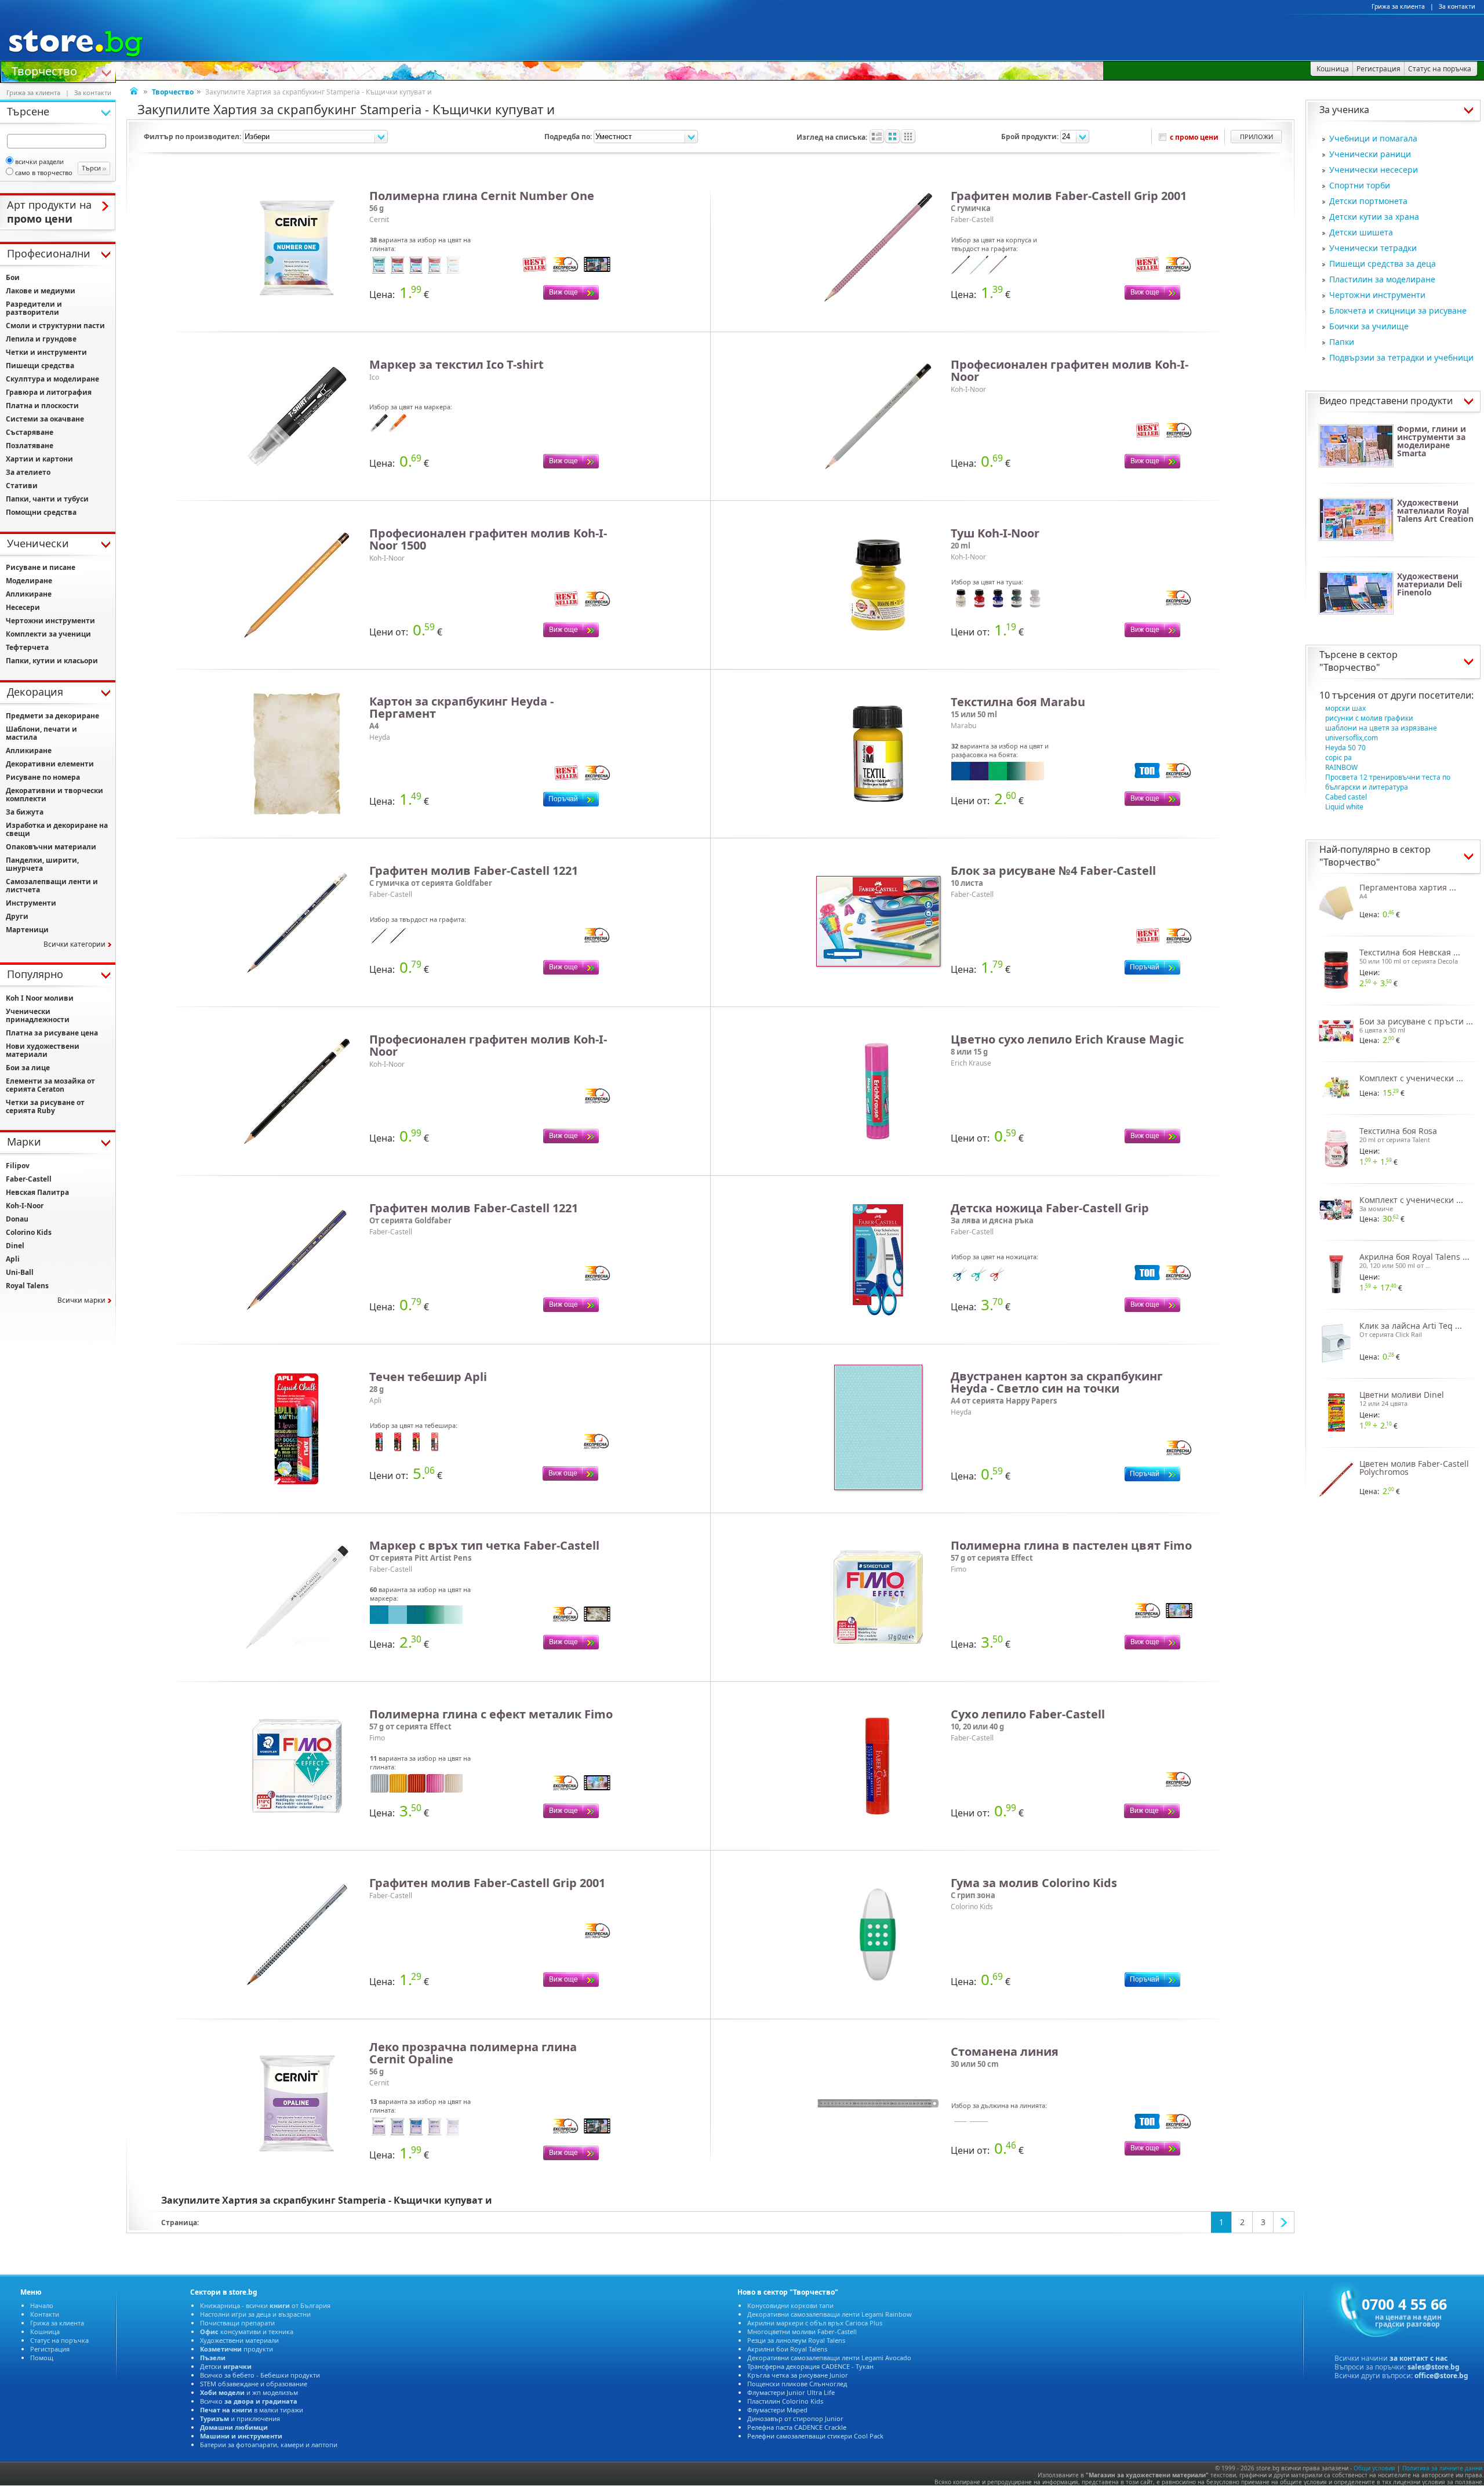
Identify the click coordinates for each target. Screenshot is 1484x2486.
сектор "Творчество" (1358, 661)
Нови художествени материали (43, 1050)
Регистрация (50, 2349)
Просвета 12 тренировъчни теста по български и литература (1388, 782)
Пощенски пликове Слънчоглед (797, 2384)
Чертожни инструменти (1377, 295)
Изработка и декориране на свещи (57, 829)
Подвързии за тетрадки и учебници (1401, 357)
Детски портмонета (1368, 201)
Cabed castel (1346, 797)
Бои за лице (28, 1068)
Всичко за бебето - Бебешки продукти (260, 2375)
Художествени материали (239, 2340)
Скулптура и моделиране (52, 379)
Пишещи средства (40, 366)
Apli (13, 1259)
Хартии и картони (39, 459)
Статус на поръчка (59, 2340)
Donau (17, 1219)
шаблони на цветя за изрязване (1381, 728)
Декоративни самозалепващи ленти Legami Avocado (829, 2358)
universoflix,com (1352, 738)
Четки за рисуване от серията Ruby (45, 1106)
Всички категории (74, 944)
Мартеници (27, 930)
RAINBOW (1341, 767)
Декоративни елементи (50, 764)
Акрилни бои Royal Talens (787, 2349)
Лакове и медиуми (41, 291)
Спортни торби (1360, 185)
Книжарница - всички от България (265, 2305)
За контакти (1457, 6)
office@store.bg (1441, 2376)
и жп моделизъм (249, 2392)
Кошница (45, 2331)
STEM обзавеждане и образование (254, 2384)
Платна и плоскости (42, 406)
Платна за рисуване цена (52, 1033)
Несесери (23, 607)
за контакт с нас (1418, 2358)
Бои (13, 277)
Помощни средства (41, 512)
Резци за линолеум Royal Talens (796, 2340)
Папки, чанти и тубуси (47, 499)
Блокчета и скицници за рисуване (1398, 310)
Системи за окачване (45, 419)
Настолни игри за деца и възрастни (255, 2314)
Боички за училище (1369, 326)
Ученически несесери (1374, 170)
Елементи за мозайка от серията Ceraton (50, 1085)
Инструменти (31, 903)
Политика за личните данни (1442, 2468)
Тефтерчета (27, 647)
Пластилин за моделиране (1382, 279)
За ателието (28, 472)
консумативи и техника (247, 2331)
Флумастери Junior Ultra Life (791, 2392)
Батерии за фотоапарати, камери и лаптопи (269, 2445)
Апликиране (29, 594)
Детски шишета (1361, 232)
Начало (42, 2305)
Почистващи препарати (237, 2323)
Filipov (18, 1166)
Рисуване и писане (41, 567)
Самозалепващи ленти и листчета (52, 886)
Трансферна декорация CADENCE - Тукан (810, 2366)
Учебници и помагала (1373, 138)
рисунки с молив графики (1369, 718)
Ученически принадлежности (38, 1015)
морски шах (1345, 708)
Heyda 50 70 (1345, 748)
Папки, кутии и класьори (52, 661)
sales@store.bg (1434, 2367)
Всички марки (81, 1300)
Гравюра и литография (49, 392)
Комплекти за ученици (48, 634)
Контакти (45, 2314)
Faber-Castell (29, 1179)
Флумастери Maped (777, 2410)
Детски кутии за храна (1374, 217)
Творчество (44, 70)
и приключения (240, 2418)
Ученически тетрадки (1373, 248)
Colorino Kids (29, 1232)
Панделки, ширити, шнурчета (42, 864)
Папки (1342, 342)
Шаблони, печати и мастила (41, 733)
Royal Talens (27, 1286)
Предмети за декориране (52, 716)
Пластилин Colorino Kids (785, 2401)
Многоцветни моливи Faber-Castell (802, 2331)
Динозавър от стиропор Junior (795, 2418)
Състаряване (30, 432)
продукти (237, 2349)
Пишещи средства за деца (1383, 263)
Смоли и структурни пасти (55, 326)
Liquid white (1344, 807)
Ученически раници (1370, 154)
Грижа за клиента (1398, 6)
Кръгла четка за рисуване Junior (798, 2375)
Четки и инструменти (46, 352)
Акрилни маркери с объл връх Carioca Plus (815, 2323)
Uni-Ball (20, 1272)
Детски (226, 2366)
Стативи (22, 486)
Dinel (15, 1246)
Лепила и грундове (41, 339)
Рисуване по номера (43, 777)
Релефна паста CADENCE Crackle (797, 2427)
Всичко (249, 2401)
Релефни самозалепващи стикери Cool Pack (815, 2436)
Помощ (42, 2358)
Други (17, 916)
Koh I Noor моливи (40, 998)
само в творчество (44, 172)
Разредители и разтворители (34, 308)
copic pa (1338, 757)
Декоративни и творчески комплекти (54, 795)
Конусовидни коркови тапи (790, 2305)
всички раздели (39, 161)
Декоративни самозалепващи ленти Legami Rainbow (830, 2314)
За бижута (25, 812)
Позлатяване (30, 446)
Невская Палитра (37, 1192)
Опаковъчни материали (51, 847)
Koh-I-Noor (25, 1206)
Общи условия (1374, 2468)
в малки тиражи (252, 2410)
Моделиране (29, 581)
